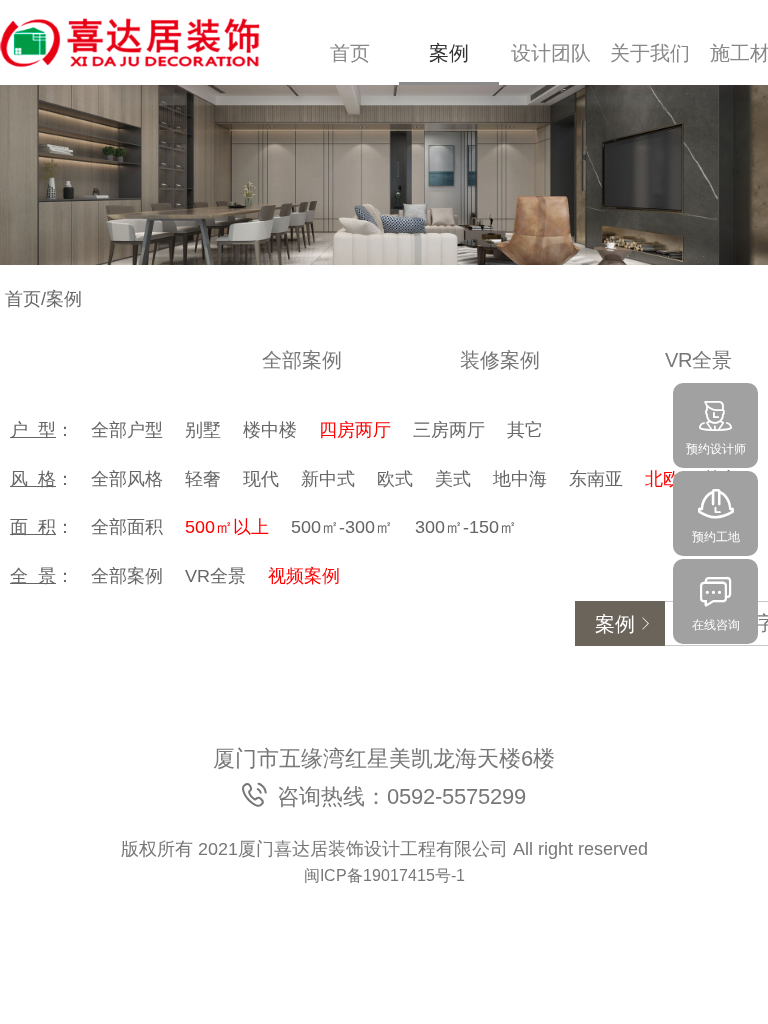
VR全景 (215, 576)
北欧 (663, 479)
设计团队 (551, 53)
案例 (449, 53)
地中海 (520, 479)
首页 (350, 53)
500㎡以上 (227, 527)
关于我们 (650, 53)
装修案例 (500, 360)
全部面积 (127, 527)
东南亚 (596, 479)
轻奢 (203, 479)
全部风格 (127, 479)
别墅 (203, 430)
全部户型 (127, 430)
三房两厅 (449, 430)
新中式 (328, 479)
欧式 (395, 479)
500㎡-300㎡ (342, 527)
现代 (261, 479)
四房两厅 (355, 430)
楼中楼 (270, 430)
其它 (525, 430)
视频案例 (304, 576)
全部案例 (302, 360)
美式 (453, 479)
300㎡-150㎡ (466, 527)
